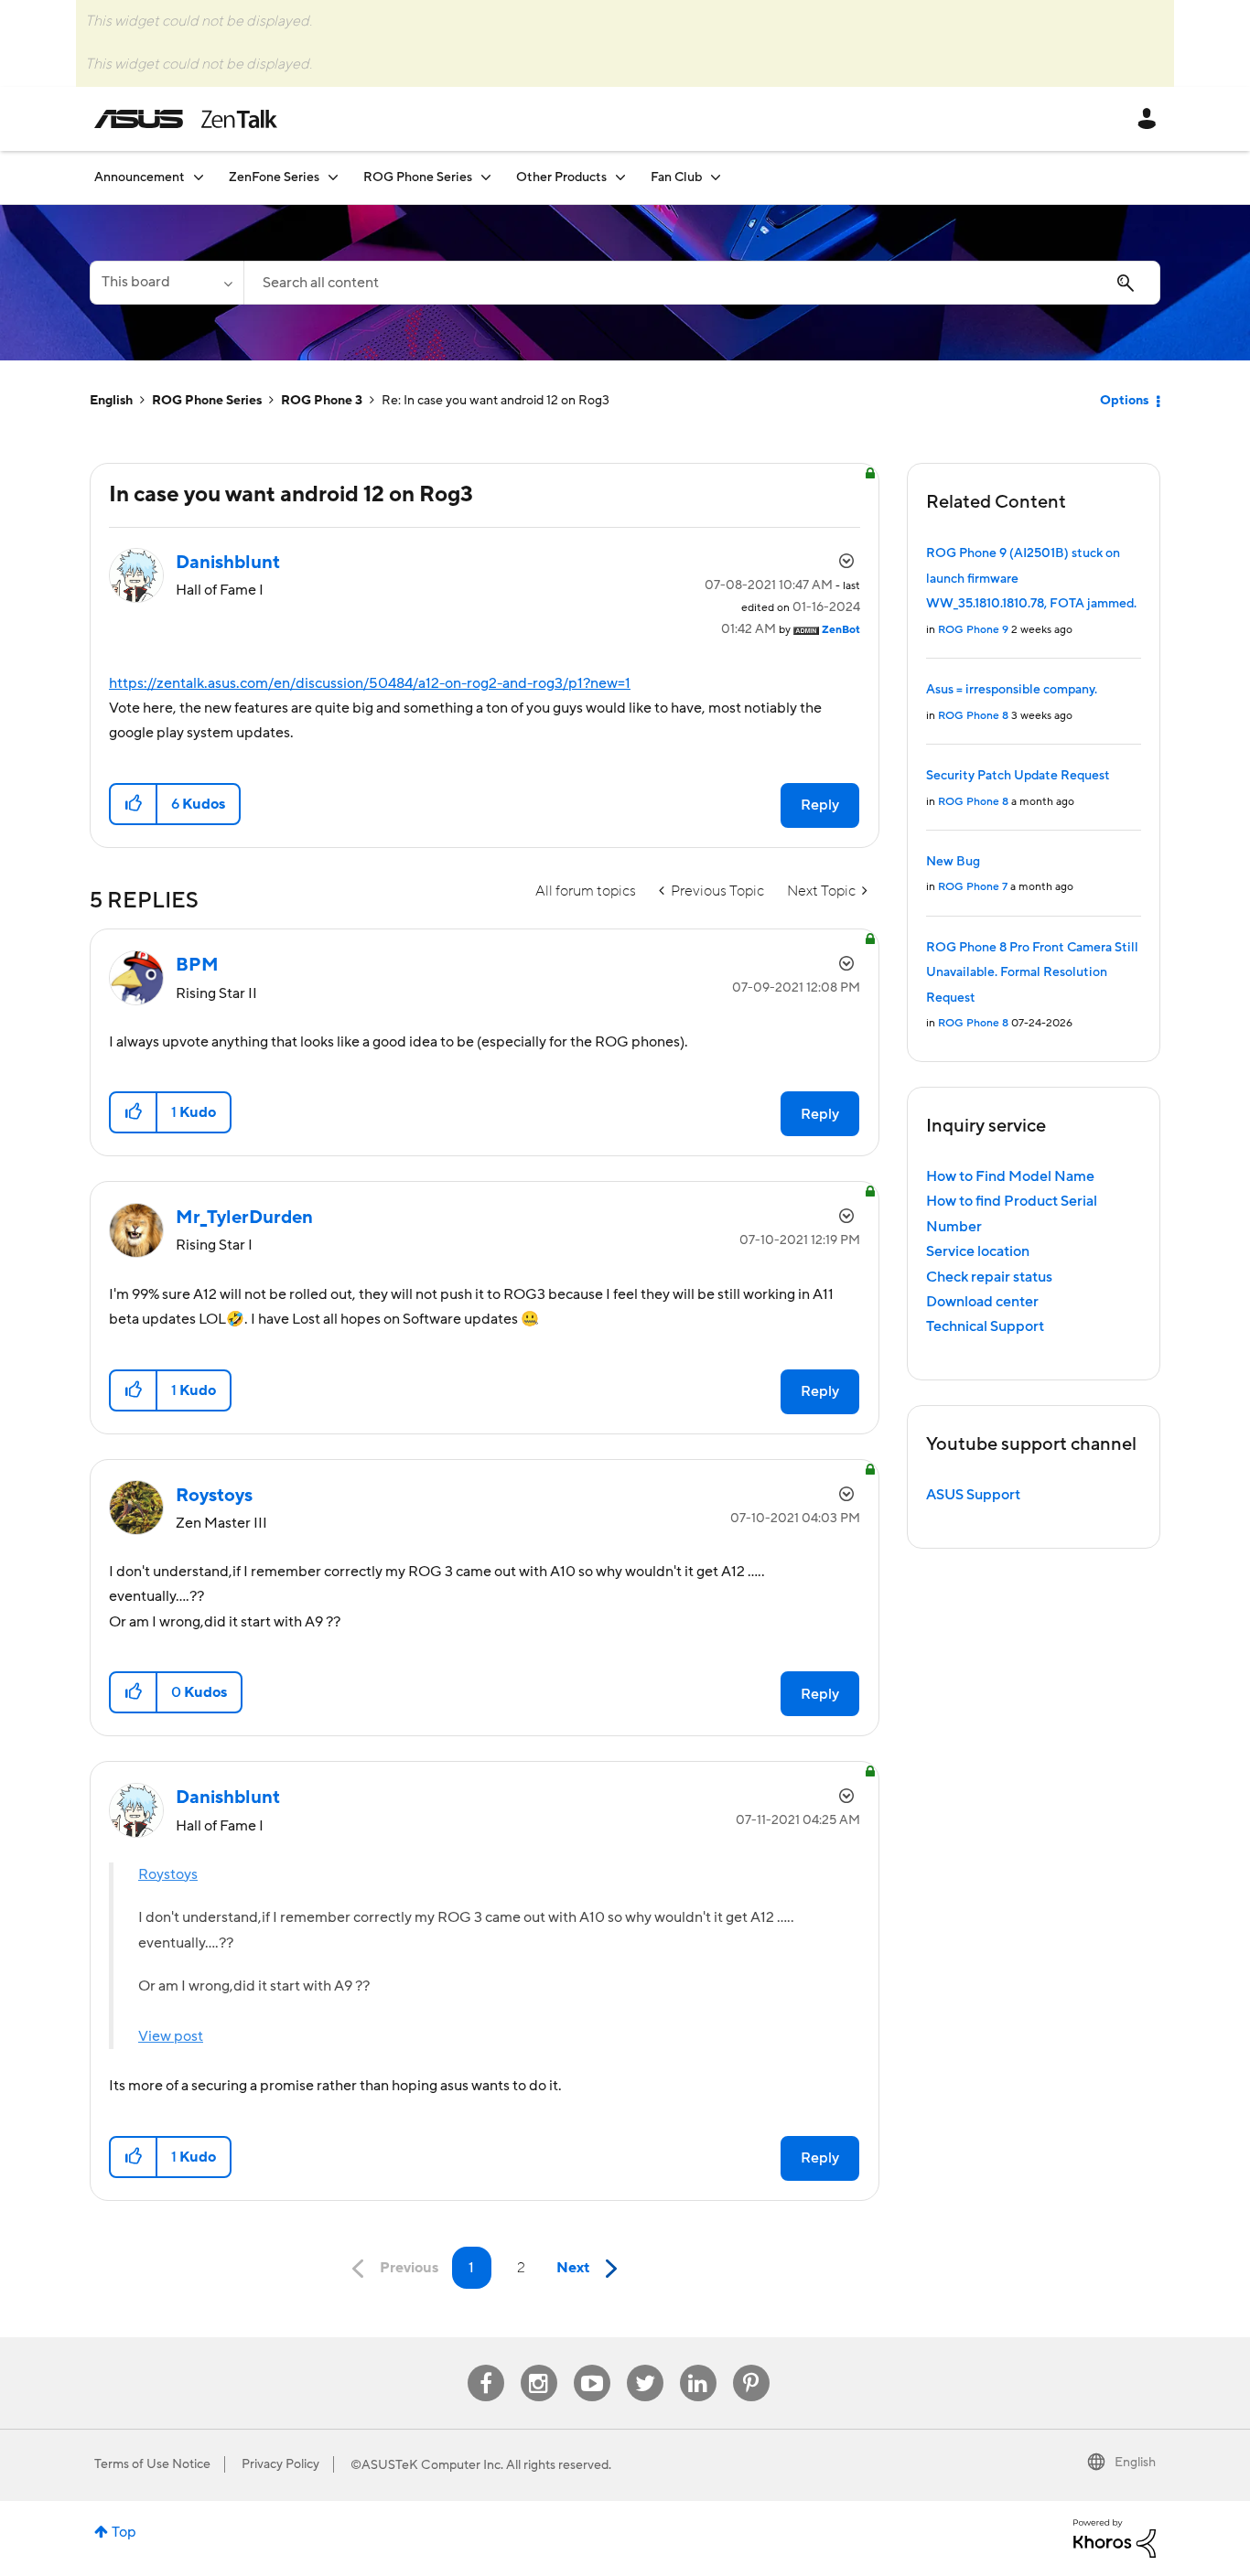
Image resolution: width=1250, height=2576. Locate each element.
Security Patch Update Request (1018, 776)
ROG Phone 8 (973, 716)
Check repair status (989, 1277)
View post (171, 2036)
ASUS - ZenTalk (186, 119)
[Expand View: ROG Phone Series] (486, 177)
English (111, 401)
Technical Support (985, 1326)
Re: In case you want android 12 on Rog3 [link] (496, 401)
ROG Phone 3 (322, 401)
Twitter (645, 2365)
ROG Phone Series (207, 401)
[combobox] (702, 283)
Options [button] (1124, 401)
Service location (978, 1251)
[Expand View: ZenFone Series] (333, 177)
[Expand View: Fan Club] (716, 177)
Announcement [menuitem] (140, 177)
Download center (982, 1302)
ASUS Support (973, 1495)
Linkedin (698, 2365)
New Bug (953, 862)
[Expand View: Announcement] (199, 177)
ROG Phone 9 (973, 630)
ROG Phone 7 (973, 887)
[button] (134, 804)
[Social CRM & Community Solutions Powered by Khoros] (1115, 2538)
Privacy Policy (280, 2464)
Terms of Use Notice (152, 2464)
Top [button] (124, 2532)
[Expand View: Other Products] (620, 177)
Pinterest (751, 2365)
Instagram (539, 2365)
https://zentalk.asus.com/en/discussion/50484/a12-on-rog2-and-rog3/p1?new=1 (370, 683)
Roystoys (168, 1874)
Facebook (486, 2365)
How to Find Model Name (1010, 1176)
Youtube (592, 2365)
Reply (820, 805)
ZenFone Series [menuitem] (274, 177)
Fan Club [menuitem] (676, 177)
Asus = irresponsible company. (1012, 690)
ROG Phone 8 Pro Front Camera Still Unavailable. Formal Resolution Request (1032, 973)
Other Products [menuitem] (561, 177)
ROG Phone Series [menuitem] (418, 177)
